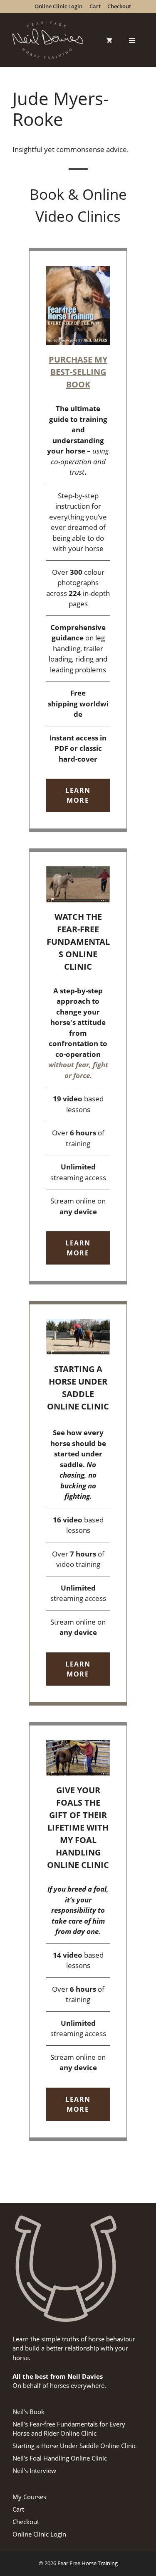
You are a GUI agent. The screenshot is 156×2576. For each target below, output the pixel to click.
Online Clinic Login (39, 2534)
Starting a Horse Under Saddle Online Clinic (74, 2446)
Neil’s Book (28, 2412)
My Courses (29, 2497)
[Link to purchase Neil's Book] (78, 540)
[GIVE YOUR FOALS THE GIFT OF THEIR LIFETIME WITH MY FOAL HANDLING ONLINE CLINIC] (78, 1931)
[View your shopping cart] (109, 40)
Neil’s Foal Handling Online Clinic (60, 2458)
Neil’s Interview (34, 2471)
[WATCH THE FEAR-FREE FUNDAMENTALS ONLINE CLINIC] (78, 1066)
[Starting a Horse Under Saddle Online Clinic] (78, 1503)
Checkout (26, 2522)
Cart (18, 2509)
